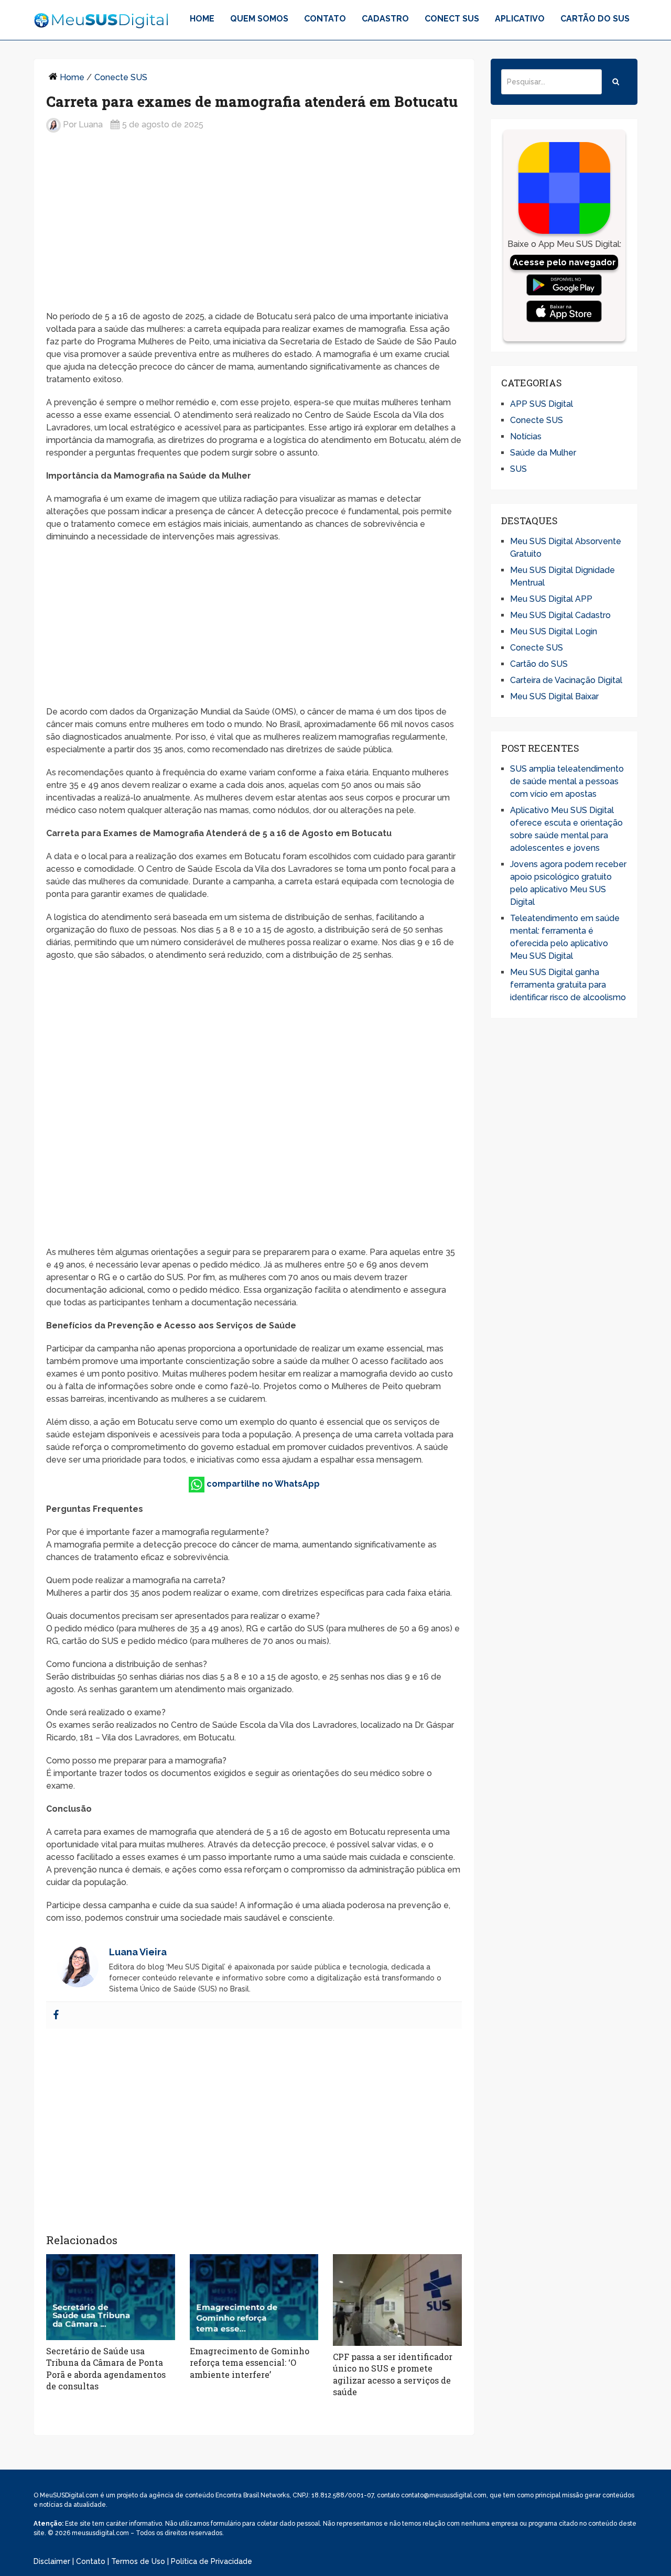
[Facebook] (56, 2015)
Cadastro (385, 19)
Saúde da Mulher (543, 453)
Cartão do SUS (595, 19)
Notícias (526, 436)
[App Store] (564, 311)
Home (202, 19)
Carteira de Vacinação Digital (566, 680)
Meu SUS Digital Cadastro (560, 615)
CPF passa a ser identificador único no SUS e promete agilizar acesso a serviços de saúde (393, 2374)
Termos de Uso (138, 2561)
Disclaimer (52, 2561)
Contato (325, 19)
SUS (518, 469)
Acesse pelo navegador (564, 262)
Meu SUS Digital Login (554, 631)
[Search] (616, 82)
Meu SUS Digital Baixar (554, 696)
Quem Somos (259, 19)
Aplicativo (520, 19)
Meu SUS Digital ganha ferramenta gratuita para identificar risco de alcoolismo (568, 985)
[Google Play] (564, 285)
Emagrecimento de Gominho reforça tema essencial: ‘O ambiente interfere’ (250, 2363)
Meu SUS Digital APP (551, 599)
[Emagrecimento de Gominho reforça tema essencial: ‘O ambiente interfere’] (254, 2297)
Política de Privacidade (212, 2561)
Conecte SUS (121, 77)
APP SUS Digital (542, 404)
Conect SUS (452, 19)
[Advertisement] (254, 223)
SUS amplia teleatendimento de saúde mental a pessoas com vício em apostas (567, 781)
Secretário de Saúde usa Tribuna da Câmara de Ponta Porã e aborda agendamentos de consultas (106, 2368)
